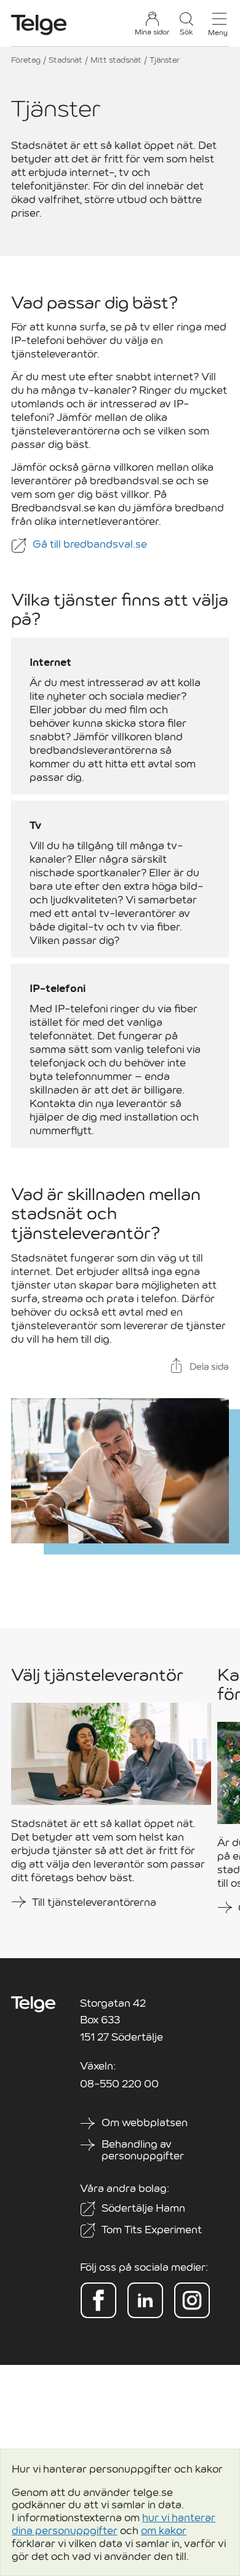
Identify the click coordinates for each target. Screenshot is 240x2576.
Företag (26, 60)
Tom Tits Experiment (152, 2230)
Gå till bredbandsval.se (91, 544)
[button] (186, 24)
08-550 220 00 (119, 2084)
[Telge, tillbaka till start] (39, 25)
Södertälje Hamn (143, 2208)
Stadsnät (66, 60)
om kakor (164, 2467)
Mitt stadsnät (116, 60)
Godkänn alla (177, 2529)
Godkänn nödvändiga (66, 2536)
